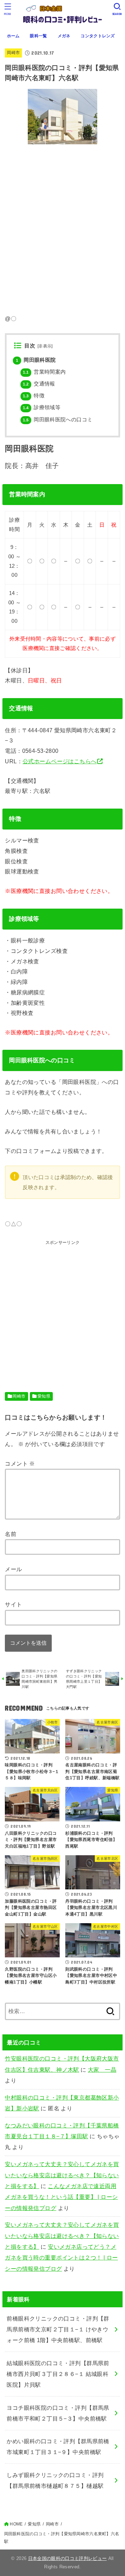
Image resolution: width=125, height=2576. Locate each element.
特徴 (34, 396)
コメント (20, 1463)
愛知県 (44, 1396)
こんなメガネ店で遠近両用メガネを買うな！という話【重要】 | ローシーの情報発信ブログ (61, 2197)
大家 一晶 (102, 2070)
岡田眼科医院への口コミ (58, 420)
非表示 (45, 346)
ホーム (13, 36)
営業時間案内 (44, 372)
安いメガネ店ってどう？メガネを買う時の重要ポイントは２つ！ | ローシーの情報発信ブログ (61, 2258)
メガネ (64, 36)
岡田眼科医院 (36, 360)
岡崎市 (13, 53)
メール (13, 1569)
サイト (13, 1604)
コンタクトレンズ (98, 36)
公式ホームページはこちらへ (60, 761)
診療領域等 (42, 407)
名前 (11, 1534)
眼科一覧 (38, 36)
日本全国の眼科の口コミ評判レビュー (68, 2558)
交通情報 (39, 384)
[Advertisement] (62, 1309)
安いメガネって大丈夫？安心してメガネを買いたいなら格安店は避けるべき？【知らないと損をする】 (62, 2175)
